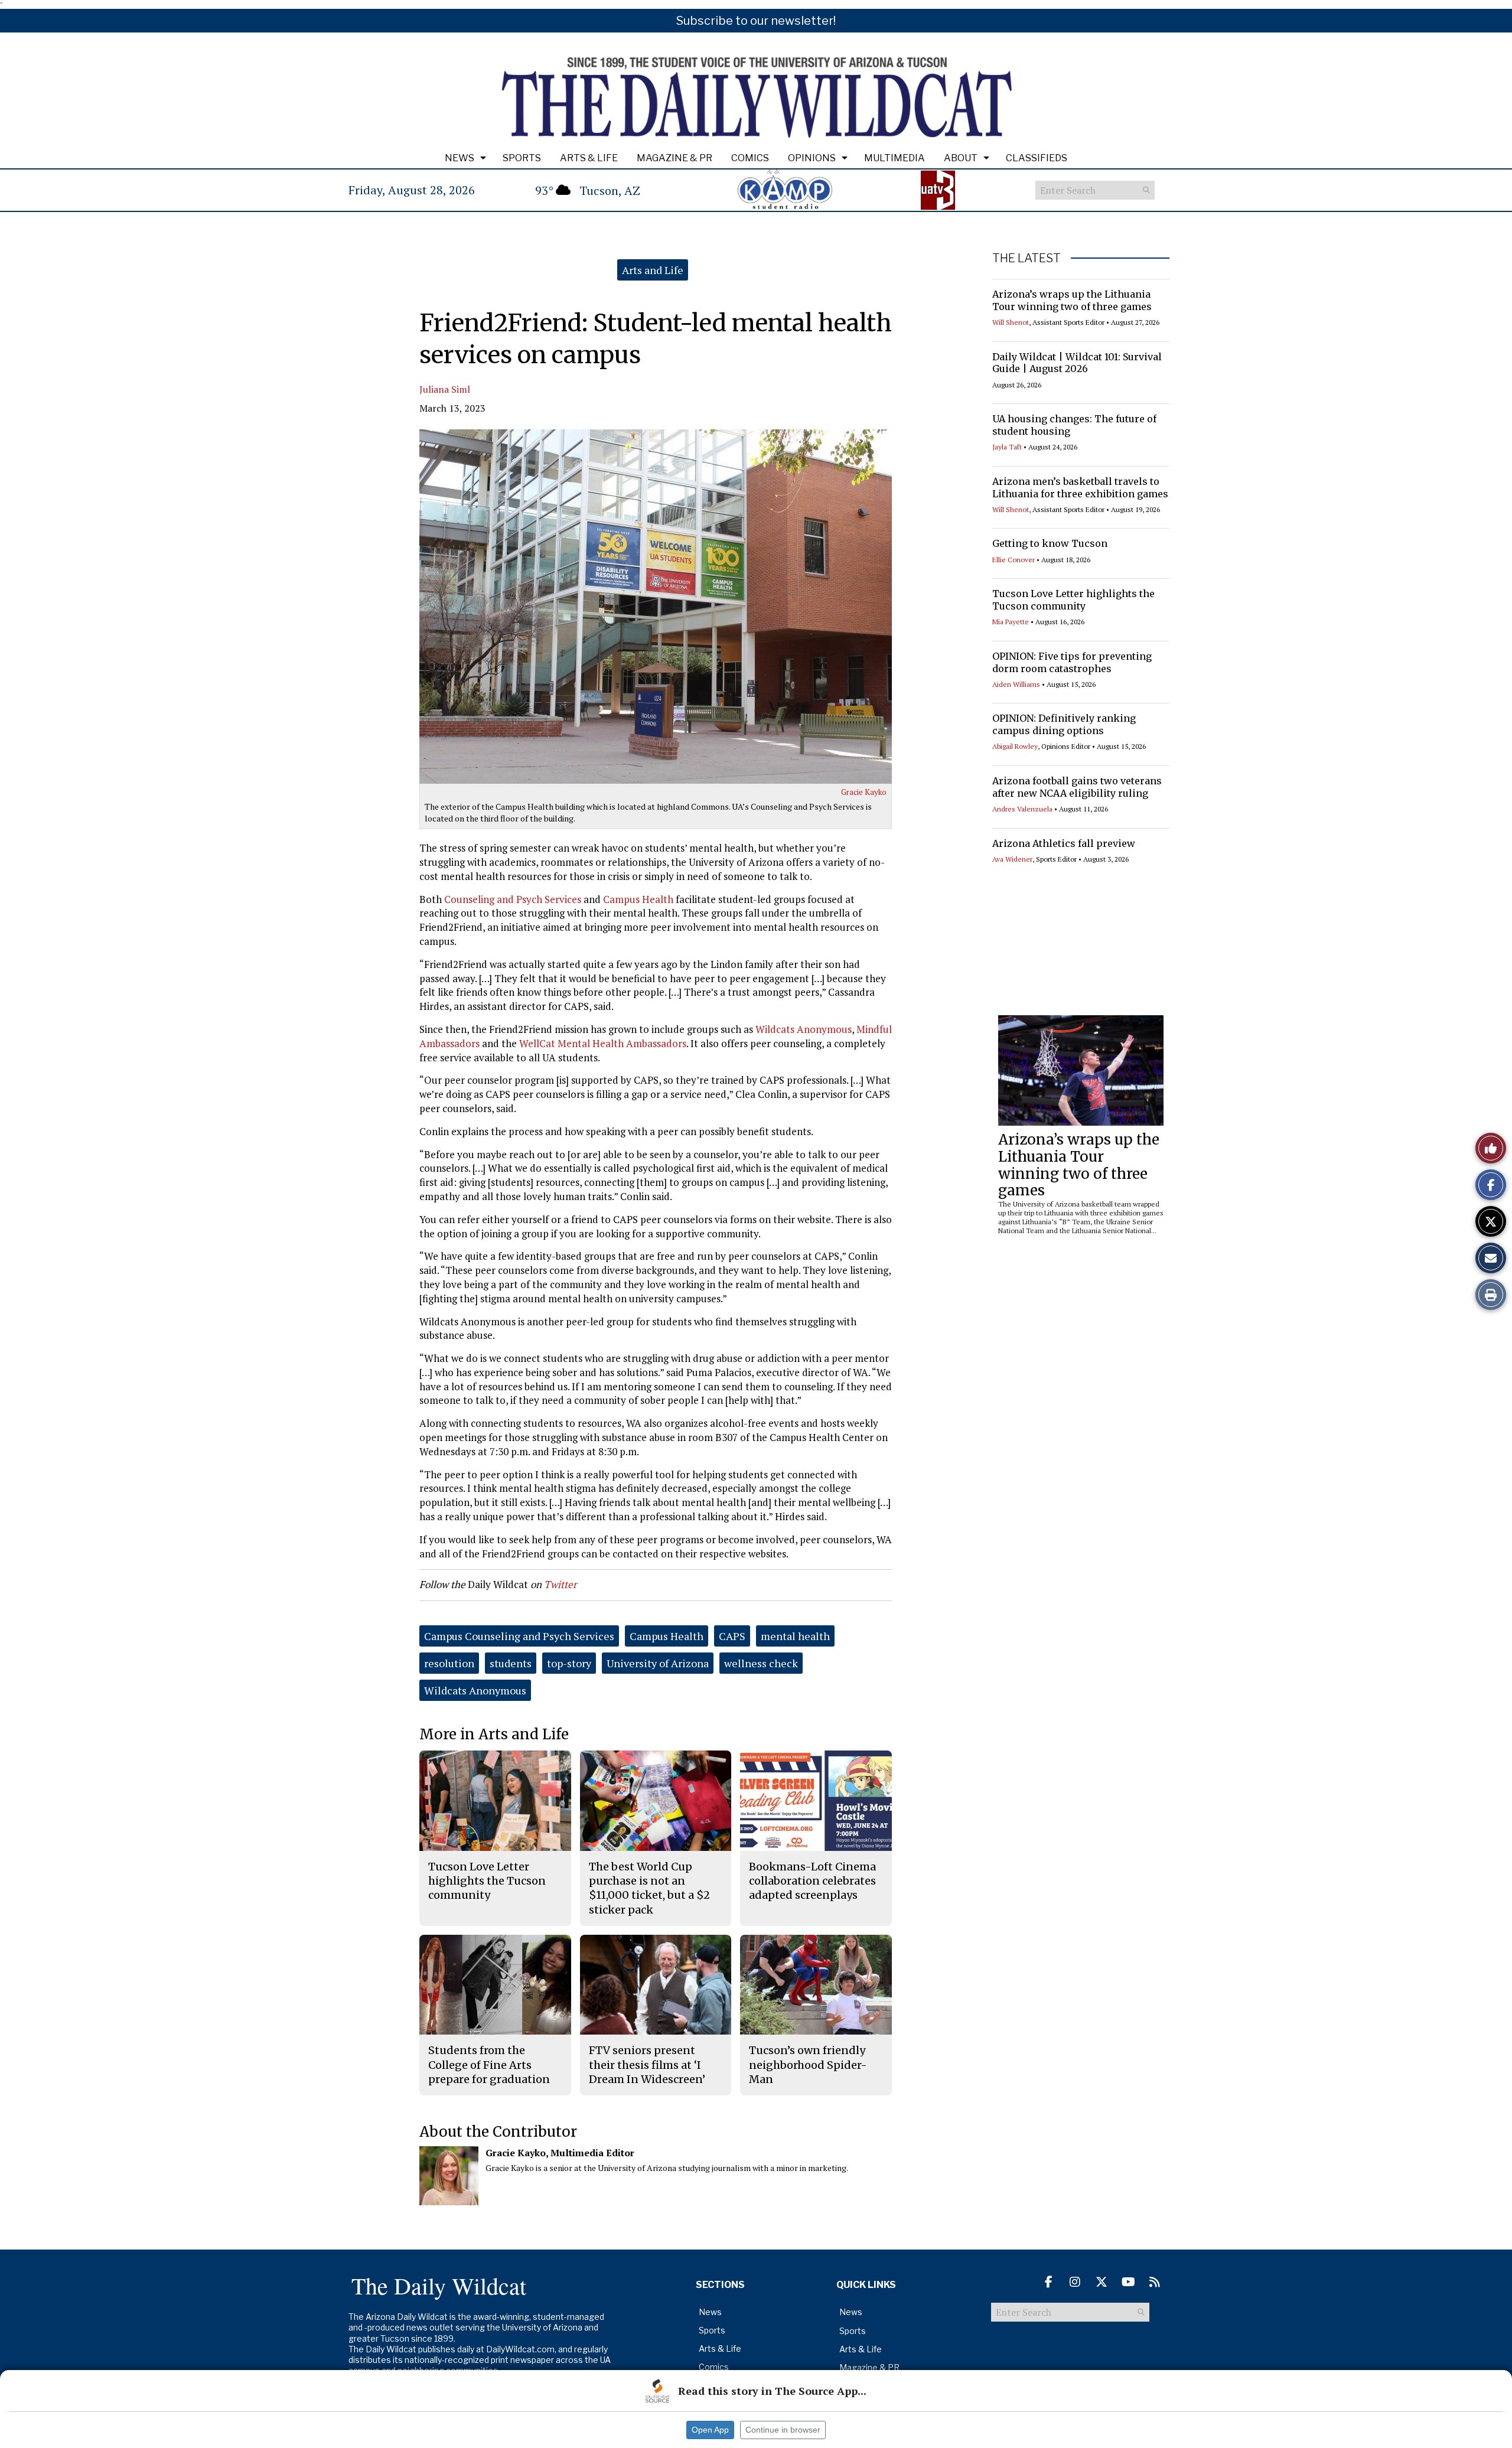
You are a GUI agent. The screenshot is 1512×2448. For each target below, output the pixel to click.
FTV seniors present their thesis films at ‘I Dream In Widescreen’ (647, 2065)
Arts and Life (653, 270)
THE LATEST (1027, 258)
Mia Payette (1011, 622)
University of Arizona (658, 1663)
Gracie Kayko (864, 792)
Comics (750, 158)
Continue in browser (783, 2430)
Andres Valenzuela (1022, 809)
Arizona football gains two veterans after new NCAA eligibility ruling (1077, 787)
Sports (522, 158)
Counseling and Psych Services (513, 899)
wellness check (761, 1663)
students (511, 1663)
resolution (449, 1663)
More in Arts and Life (494, 1734)
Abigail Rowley (1015, 746)
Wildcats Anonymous (804, 1029)
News (460, 158)
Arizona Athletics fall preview (1064, 843)
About (961, 158)
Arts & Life (589, 158)
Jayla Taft (1007, 447)
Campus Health (638, 899)
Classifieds (1037, 158)
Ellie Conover (1014, 560)
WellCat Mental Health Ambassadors (603, 1043)
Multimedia (895, 158)
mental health (795, 1636)
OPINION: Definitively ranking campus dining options (1064, 724)
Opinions (812, 158)
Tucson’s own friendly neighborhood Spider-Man (808, 2065)
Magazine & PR (674, 158)
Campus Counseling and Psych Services (519, 1636)
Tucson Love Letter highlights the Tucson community (1073, 600)
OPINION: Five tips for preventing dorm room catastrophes (1072, 662)
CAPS (732, 1636)
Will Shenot (1011, 322)
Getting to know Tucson (1050, 543)
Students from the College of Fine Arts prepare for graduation (489, 2065)
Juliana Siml (445, 389)
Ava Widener (1012, 859)
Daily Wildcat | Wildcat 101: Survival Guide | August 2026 (1077, 363)
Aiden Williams (1016, 684)
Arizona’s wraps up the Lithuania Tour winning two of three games (1072, 300)
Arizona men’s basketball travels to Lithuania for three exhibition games (1080, 488)
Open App (710, 2430)
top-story (569, 1663)
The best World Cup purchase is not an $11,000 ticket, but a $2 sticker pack (649, 1888)
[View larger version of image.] (656, 607)
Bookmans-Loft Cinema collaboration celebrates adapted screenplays (812, 1881)
